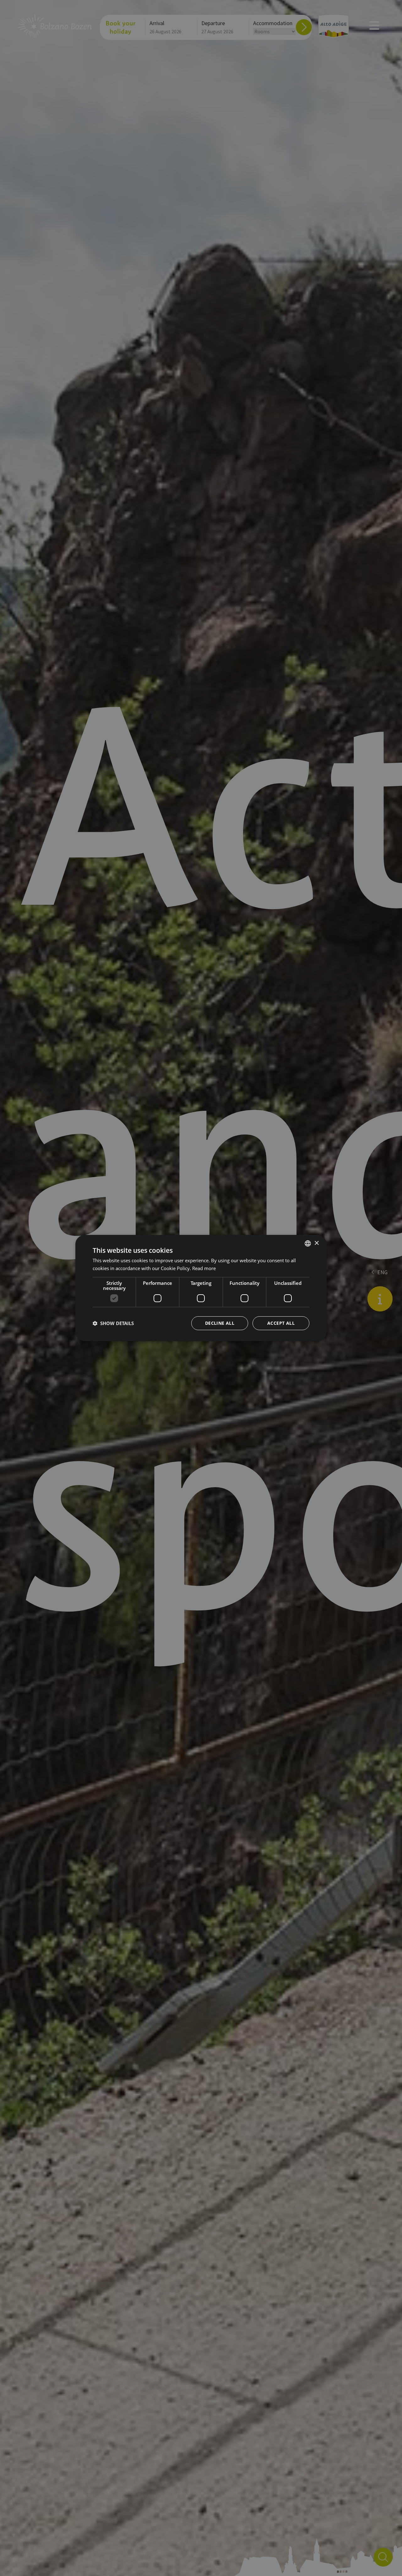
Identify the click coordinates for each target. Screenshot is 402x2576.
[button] (113, 1323)
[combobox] (308, 1243)
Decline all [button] (220, 1323)
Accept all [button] (281, 1323)
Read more (204, 1268)
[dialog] (201, 1288)
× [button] (316, 1243)
